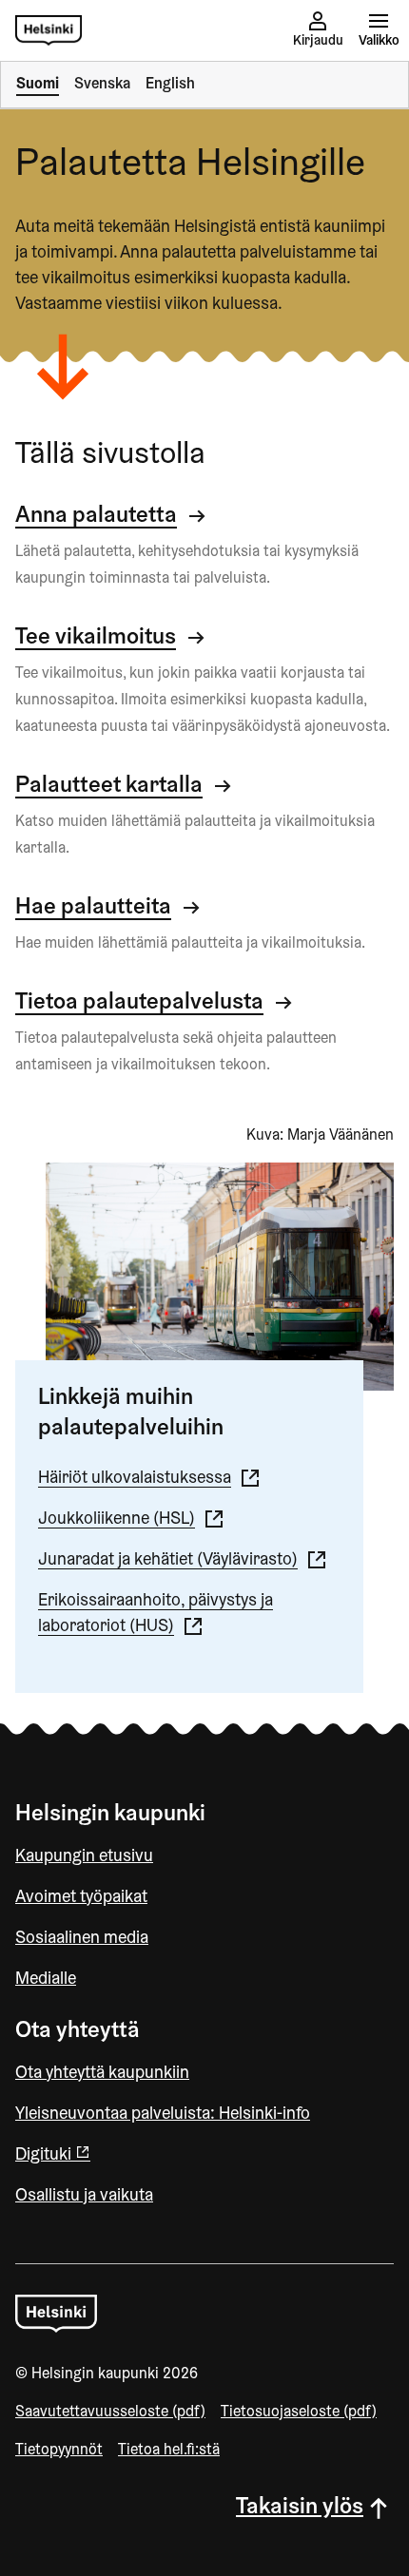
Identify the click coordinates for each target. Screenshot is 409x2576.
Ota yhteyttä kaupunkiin (102, 2074)
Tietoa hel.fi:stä (169, 2451)
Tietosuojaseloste (299, 2413)
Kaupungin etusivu (84, 1857)
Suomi (38, 85)
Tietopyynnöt (59, 2451)
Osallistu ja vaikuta (84, 2197)
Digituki (45, 2156)
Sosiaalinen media (82, 1939)
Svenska (102, 85)
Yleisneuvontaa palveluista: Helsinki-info (163, 2115)
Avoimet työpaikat (81, 1898)
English (170, 85)
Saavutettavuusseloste (110, 2413)
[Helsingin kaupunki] (56, 2313)
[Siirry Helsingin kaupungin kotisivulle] (49, 30)
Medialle (46, 1980)
